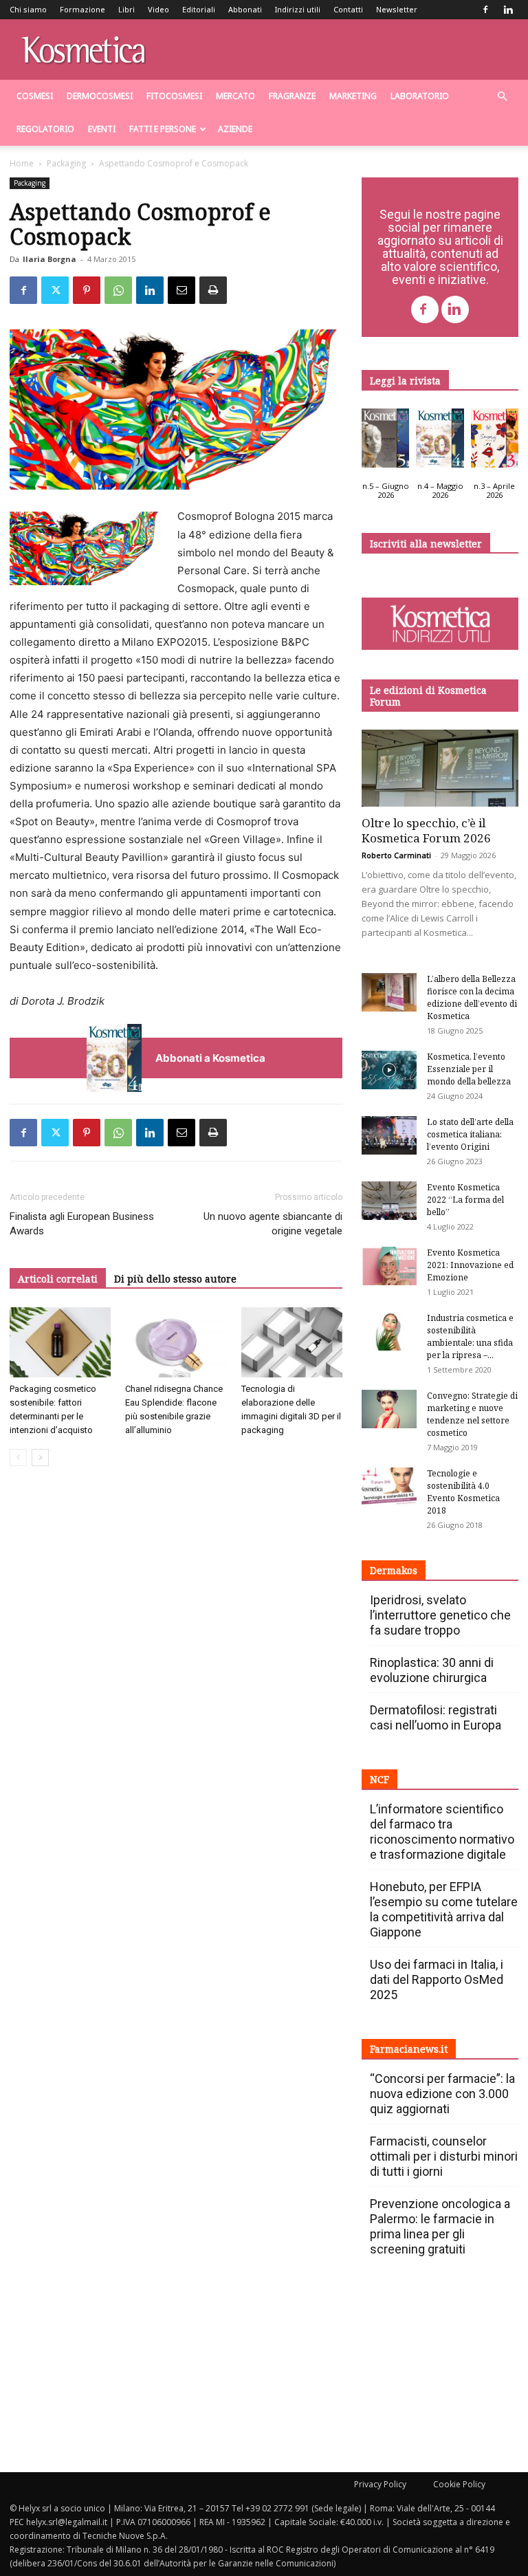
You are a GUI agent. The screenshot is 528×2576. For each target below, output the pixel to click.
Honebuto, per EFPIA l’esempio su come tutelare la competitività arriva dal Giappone (444, 1909)
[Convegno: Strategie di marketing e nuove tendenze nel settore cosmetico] (389, 1409)
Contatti (348, 9)
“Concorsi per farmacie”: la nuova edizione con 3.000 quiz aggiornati (442, 2094)
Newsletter (397, 9)
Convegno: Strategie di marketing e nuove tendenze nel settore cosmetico (472, 1414)
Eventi (102, 129)
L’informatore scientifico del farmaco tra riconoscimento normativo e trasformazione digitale (442, 1832)
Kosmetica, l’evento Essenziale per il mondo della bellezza (469, 1069)
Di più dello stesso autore (175, 1279)
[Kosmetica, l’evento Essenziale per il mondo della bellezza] (389, 1070)
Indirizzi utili (298, 9)
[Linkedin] (508, 10)
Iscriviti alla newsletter (426, 544)
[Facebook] (485, 10)
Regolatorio (45, 129)
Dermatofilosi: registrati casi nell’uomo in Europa (436, 1717)
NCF (379, 1779)
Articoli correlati (58, 1279)
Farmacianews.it (409, 2049)
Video (158, 9)
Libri (126, 9)
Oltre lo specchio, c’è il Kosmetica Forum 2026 (426, 830)
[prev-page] (18, 1458)
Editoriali (199, 9)
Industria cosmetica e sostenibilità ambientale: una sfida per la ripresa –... (470, 1336)
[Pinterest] (87, 290)
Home (22, 163)
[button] (502, 97)
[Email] (181, 290)
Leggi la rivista (405, 381)
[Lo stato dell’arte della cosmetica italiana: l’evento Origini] (389, 1135)
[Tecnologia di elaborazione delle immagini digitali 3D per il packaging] (292, 1342)
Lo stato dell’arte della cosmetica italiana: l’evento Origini (470, 1134)
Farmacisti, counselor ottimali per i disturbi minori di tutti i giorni (444, 2156)
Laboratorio (420, 96)
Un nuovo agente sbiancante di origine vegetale (273, 1224)
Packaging (66, 163)
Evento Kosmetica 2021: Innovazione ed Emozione (470, 1265)
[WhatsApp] (118, 290)
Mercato (235, 96)
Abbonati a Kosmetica (210, 1058)
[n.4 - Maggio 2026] (440, 441)
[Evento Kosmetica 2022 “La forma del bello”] (389, 1201)
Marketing (353, 96)
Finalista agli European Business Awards (82, 1224)
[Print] (213, 290)
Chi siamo (28, 9)
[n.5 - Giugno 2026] (385, 441)
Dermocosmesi (100, 96)
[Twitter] (55, 290)
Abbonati (245, 9)
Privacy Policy (380, 2484)
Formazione (82, 9)
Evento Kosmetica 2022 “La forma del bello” (465, 1200)
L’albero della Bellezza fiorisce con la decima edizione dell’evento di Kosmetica (472, 997)
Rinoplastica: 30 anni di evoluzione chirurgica (432, 1670)
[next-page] (40, 1458)
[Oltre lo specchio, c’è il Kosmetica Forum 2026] (440, 768)
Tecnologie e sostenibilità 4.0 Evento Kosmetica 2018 (463, 1492)
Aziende (235, 129)
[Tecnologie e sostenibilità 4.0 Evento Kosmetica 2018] (389, 1487)
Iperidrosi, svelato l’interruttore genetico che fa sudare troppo (440, 1615)
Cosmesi (35, 96)
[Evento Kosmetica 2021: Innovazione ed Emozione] (389, 1266)
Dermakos (394, 1570)
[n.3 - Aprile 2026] (495, 441)
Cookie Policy (459, 2484)
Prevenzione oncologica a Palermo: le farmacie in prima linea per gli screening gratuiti (440, 2226)
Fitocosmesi (174, 96)
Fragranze (292, 96)
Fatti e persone (163, 129)
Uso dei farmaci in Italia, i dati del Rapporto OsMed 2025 (437, 1979)
